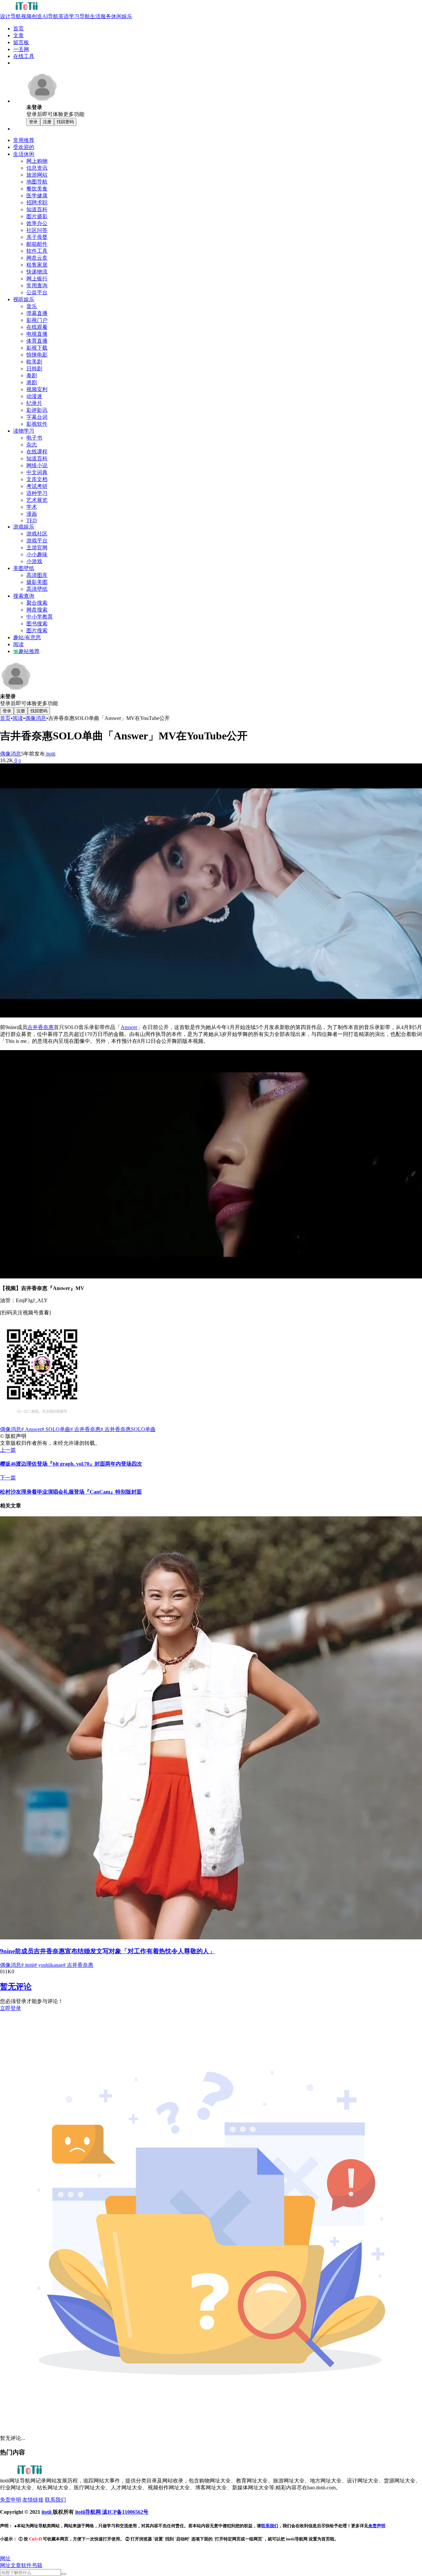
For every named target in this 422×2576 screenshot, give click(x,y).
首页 (5, 718)
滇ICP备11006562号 (125, 2512)
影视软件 (37, 424)
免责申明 (11, 2500)
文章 (16, 2565)
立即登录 (11, 2008)
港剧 (32, 382)
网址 (5, 2565)
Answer (129, 1027)
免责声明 (377, 2526)
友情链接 (33, 2500)
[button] (5, 2558)
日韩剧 (34, 369)
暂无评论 (16, 1987)
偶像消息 (36, 718)
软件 (26, 2565)
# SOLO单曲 (56, 1429)
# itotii (28, 1965)
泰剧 (32, 375)
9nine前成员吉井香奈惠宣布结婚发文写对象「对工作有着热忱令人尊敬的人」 (108, 1951)
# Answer (31, 1429)
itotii (50, 754)
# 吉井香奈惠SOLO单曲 (128, 1429)
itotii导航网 (89, 2512)
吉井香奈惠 (41, 1027)
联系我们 (55, 2500)
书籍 (37, 2565)
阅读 (18, 718)
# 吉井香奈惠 (85, 1429)
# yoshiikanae (49, 1965)
